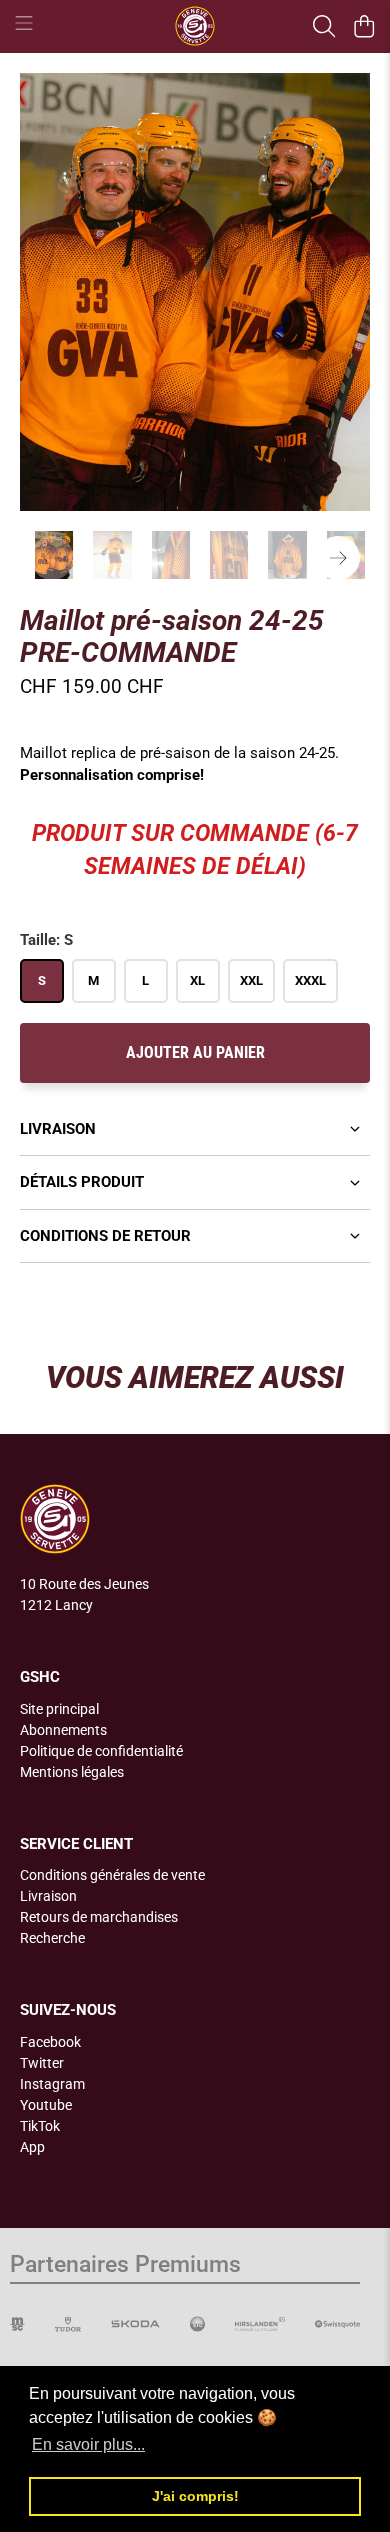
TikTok (40, 2126)
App (32, 2147)
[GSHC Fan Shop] (195, 26)
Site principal (59, 1709)
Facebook (50, 2042)
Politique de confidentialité (101, 1751)
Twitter (42, 2063)
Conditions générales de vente (112, 1875)
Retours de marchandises (99, 1917)
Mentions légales (72, 1772)
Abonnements (63, 1730)
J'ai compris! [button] (195, 2496)
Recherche (52, 1938)
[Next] (338, 558)
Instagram (52, 2084)
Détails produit (82, 1182)
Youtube (46, 2105)
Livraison (58, 1129)
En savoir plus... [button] (88, 2444)
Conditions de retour (105, 1236)
